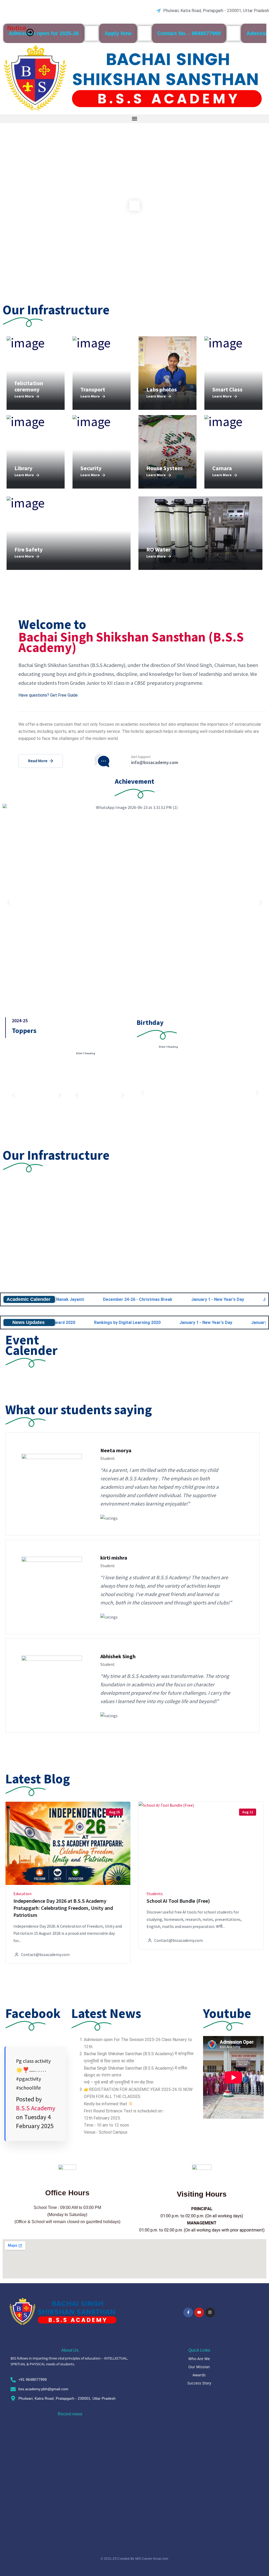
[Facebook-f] (188, 2312)
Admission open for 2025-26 (44, 33)
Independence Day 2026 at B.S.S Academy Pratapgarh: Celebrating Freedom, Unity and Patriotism (63, 1908)
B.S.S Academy (36, 2108)
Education (22, 1894)
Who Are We (199, 2359)
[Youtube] (199, 2312)
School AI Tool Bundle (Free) (178, 1901)
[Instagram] (210, 2312)
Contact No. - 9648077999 (189, 33)
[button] (134, 119)
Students (155, 1894)
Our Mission (199, 2367)
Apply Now (118, 33)
